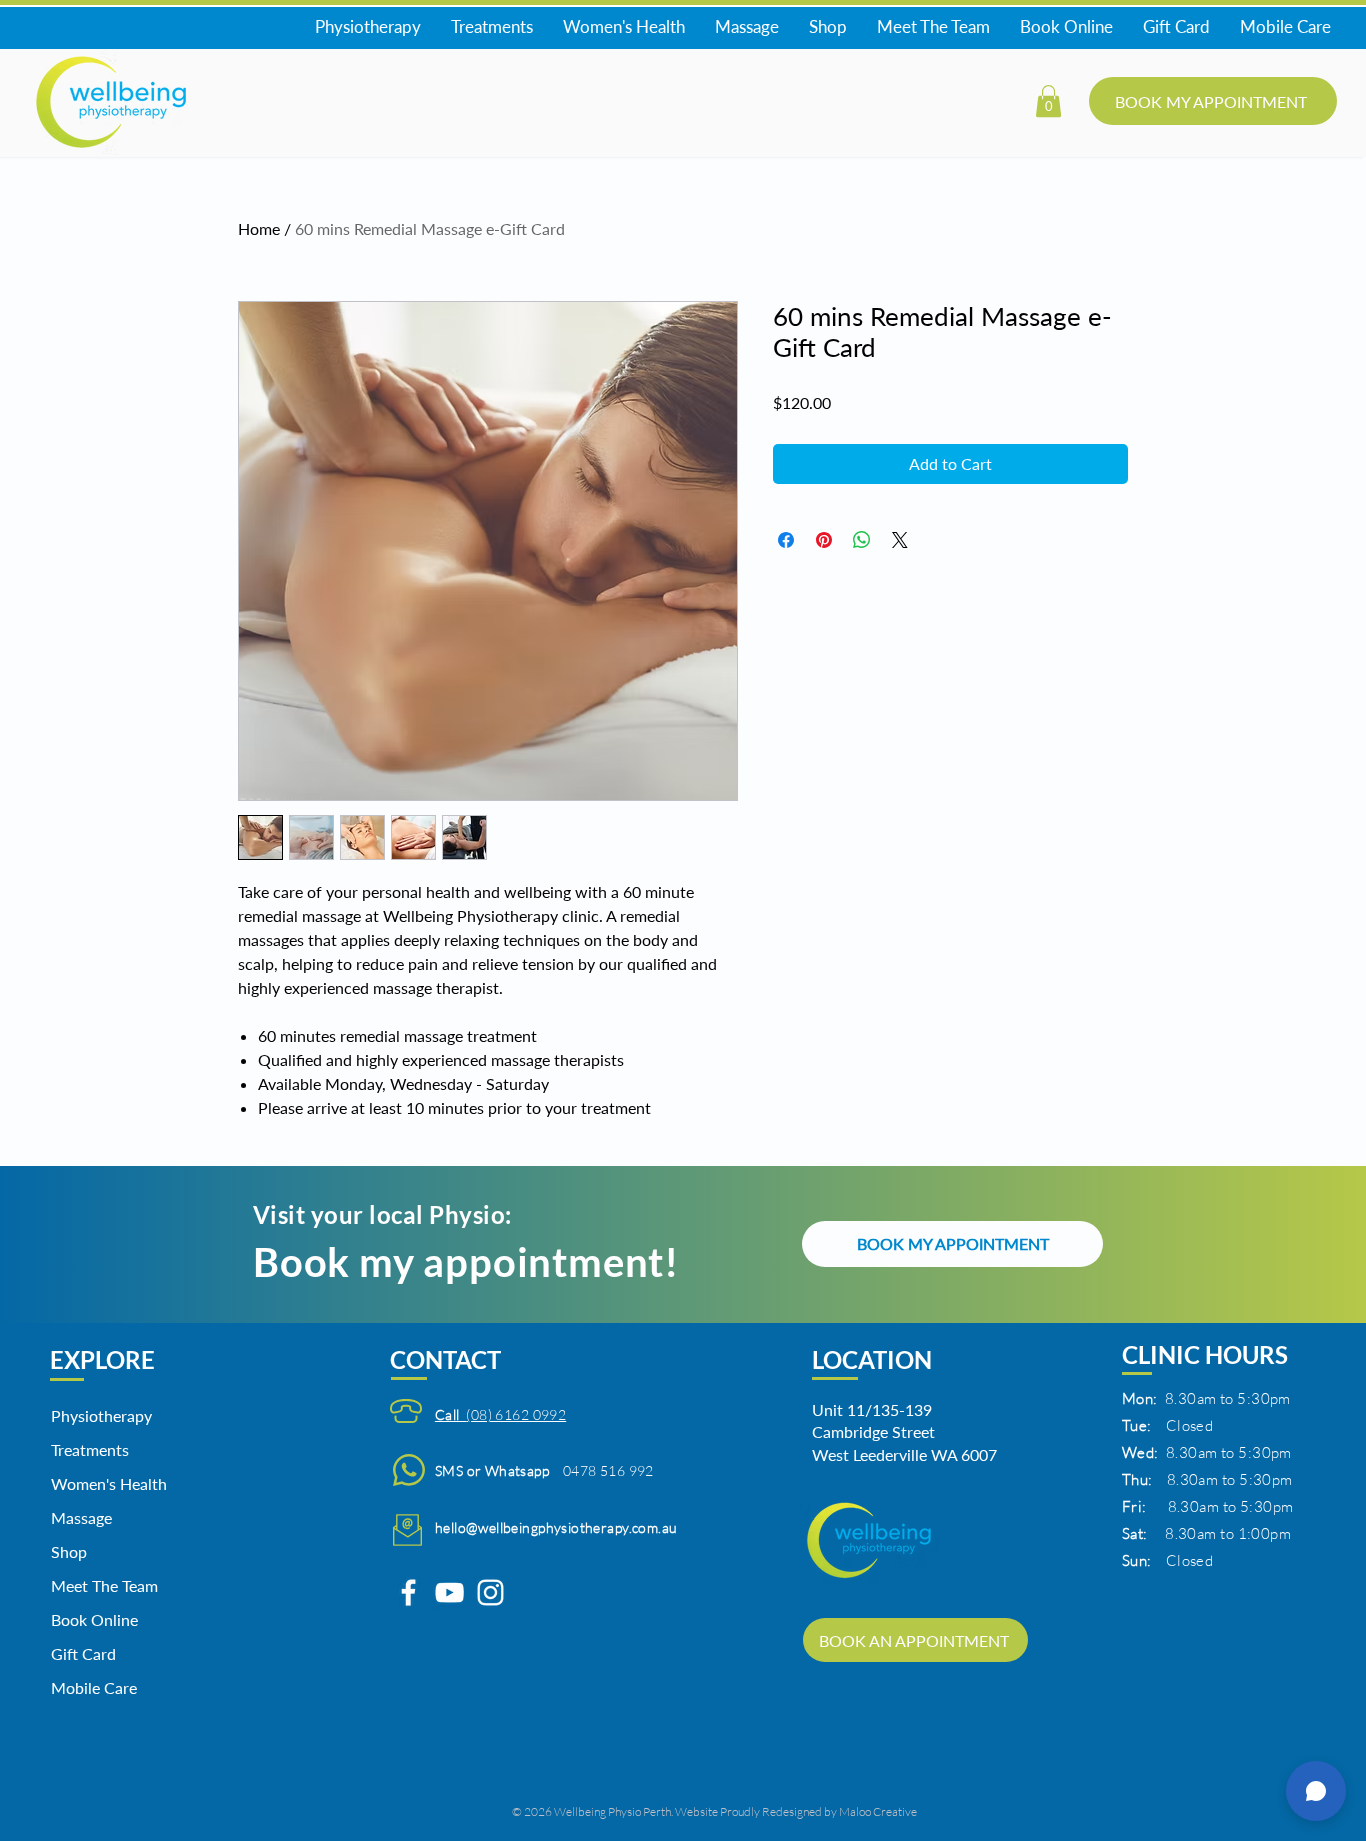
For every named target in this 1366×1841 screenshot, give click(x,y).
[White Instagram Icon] (490, 1592)
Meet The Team (101, 1585)
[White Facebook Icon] (408, 1592)
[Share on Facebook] (786, 540)
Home (259, 228)
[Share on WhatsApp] (862, 540)
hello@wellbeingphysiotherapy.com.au (556, 1527)
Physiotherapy (101, 1415)
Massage (81, 1517)
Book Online (94, 1619)
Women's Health (101, 1483)
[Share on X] (900, 540)
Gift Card (83, 1653)
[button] (1048, 101)
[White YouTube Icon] (449, 1592)
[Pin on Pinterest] (824, 540)
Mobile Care (94, 1687)
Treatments (90, 1449)
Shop (69, 1551)
